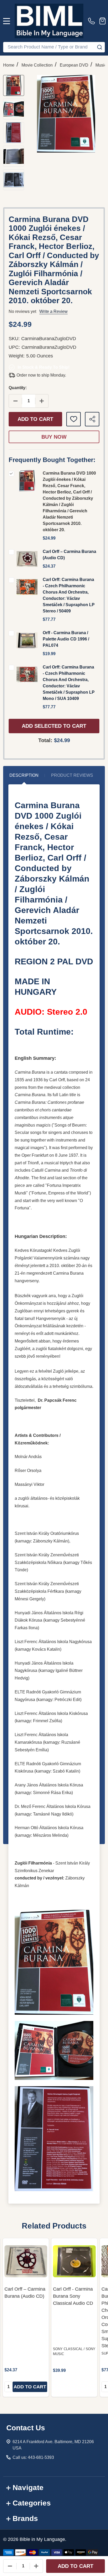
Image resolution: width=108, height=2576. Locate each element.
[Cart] (102, 21)
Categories (32, 2503)
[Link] (49, 21)
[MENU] (7, 21)
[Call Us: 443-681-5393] (93, 21)
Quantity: (18, 388)
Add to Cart (35, 419)
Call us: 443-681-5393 (33, 2457)
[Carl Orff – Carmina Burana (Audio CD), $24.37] (26, 2261)
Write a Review (53, 311)
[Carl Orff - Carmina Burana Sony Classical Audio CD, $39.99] (74, 2261)
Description (24, 775)
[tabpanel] (26, 2317)
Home (9, 65)
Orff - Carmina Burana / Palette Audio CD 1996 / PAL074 (66, 639)
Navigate (28, 2488)
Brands (25, 2518)
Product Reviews (72, 775)
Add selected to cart (54, 726)
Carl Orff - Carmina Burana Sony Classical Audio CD (73, 2296)
